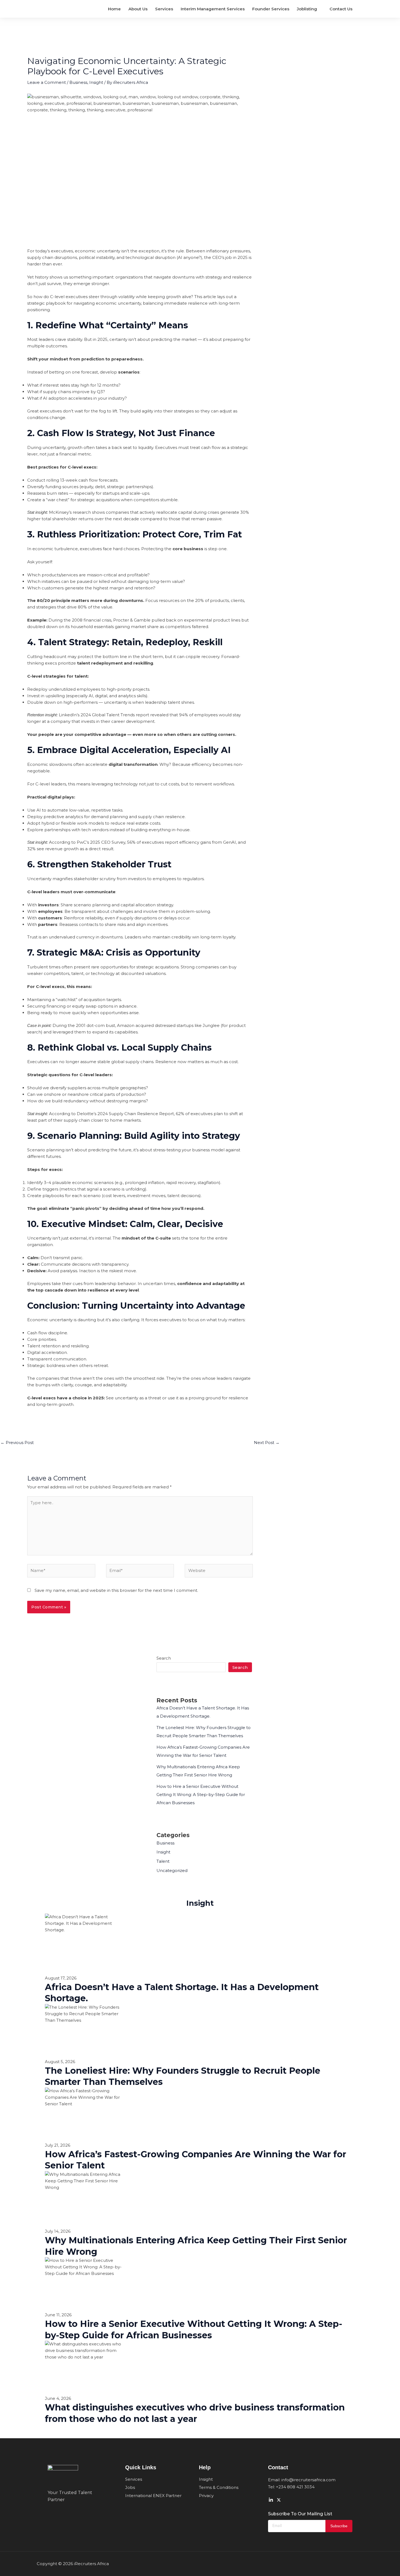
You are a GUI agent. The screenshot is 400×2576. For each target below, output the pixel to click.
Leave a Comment (47, 82)
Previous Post (17, 1443)
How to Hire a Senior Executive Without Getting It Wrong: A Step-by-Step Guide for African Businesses (201, 1795)
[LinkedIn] (271, 2500)
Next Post (267, 1443)
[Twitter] (279, 2500)
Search (164, 1658)
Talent (163, 1861)
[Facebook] (287, 2500)
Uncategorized (172, 1870)
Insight (96, 82)
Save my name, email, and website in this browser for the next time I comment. (116, 1590)
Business (78, 82)
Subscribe (339, 2526)
